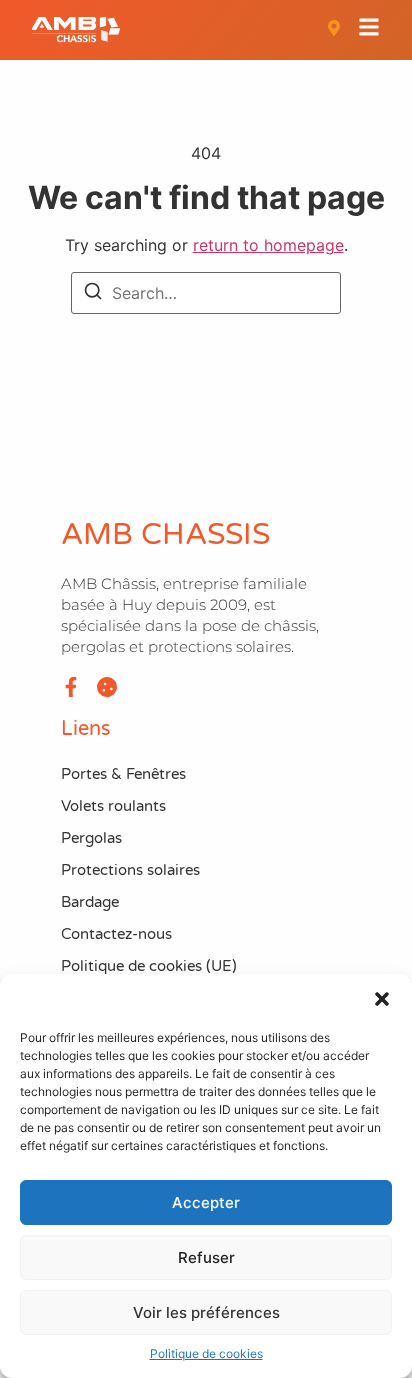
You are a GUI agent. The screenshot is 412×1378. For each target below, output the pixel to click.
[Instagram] (107, 687)
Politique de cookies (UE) (149, 966)
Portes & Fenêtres (123, 774)
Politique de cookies (206, 1353)
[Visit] (334, 30)
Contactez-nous (116, 934)
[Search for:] (206, 293)
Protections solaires (130, 870)
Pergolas (91, 838)
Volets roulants (113, 806)
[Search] (93, 294)
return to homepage (268, 245)
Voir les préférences (206, 1312)
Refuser (206, 1257)
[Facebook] (71, 687)
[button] (382, 999)
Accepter (206, 1202)
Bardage (90, 902)
